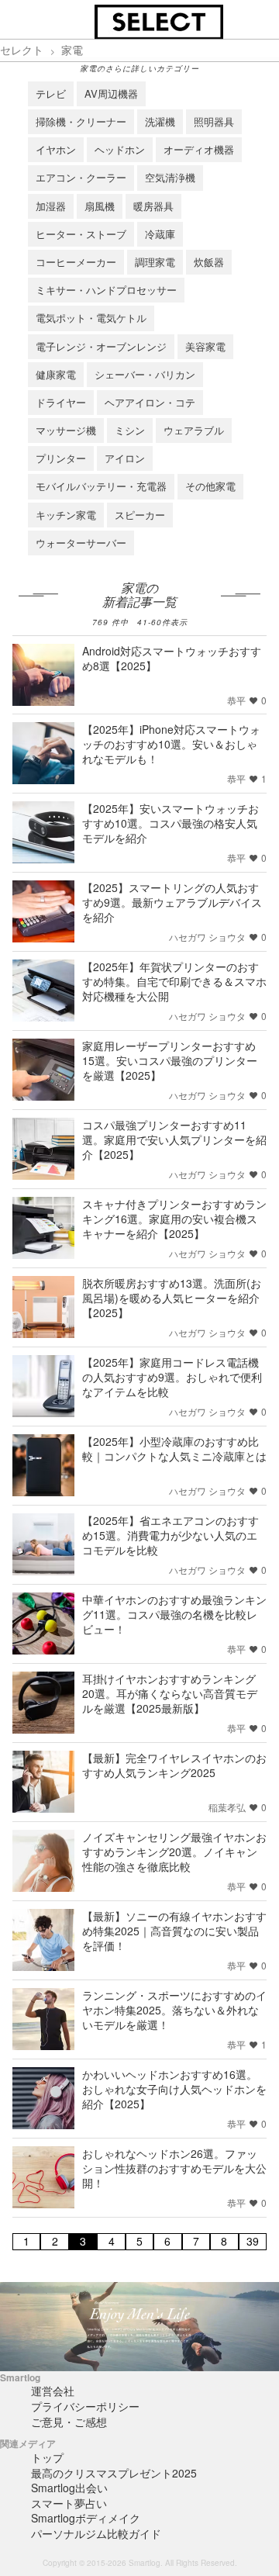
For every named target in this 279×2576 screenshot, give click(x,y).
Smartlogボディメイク (86, 2518)
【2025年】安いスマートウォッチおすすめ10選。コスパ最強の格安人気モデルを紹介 (170, 823)
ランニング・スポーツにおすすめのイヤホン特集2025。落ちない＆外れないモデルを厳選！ (174, 2010)
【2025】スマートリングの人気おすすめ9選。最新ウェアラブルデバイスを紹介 (172, 902)
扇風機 (100, 206)
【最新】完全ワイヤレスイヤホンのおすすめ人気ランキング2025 (174, 1765)
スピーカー (140, 515)
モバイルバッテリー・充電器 (101, 486)
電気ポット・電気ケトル (91, 318)
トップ (47, 2457)
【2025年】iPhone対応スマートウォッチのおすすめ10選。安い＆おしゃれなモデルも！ (171, 744)
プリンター (61, 458)
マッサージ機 (66, 430)
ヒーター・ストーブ (81, 234)
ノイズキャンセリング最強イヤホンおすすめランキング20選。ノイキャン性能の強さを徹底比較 (174, 1852)
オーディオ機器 (199, 149)
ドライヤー (61, 402)
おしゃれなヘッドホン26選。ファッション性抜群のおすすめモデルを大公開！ (174, 2168)
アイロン (125, 458)
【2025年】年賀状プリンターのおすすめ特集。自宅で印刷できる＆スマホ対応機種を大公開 (174, 981)
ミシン (130, 430)
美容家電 (205, 346)
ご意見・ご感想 (69, 2422)
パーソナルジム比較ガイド (96, 2533)
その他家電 (210, 486)
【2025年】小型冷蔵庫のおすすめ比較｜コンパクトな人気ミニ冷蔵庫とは (174, 1449)
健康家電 (56, 374)
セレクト (22, 50)
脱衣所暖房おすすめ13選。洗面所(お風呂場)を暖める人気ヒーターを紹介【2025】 (172, 1298)
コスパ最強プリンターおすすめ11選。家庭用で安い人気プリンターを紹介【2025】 (174, 1139)
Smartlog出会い (69, 2488)
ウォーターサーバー (81, 543)
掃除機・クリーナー (81, 121)
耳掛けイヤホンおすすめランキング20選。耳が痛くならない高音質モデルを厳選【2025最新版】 (170, 1693)
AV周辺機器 (111, 93)
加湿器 (51, 206)
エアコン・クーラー (81, 177)
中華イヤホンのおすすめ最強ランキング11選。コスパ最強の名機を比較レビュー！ (174, 1614)
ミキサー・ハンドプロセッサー (106, 290)
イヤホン (56, 149)
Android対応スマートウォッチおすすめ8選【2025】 (172, 658)
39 (253, 2241)
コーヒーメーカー (76, 262)
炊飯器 (209, 262)
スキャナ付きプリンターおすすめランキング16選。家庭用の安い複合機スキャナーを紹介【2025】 (174, 1219)
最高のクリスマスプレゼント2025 (114, 2473)
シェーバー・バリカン (145, 374)
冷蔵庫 (160, 234)
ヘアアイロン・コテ (150, 402)
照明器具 (214, 121)
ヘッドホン (120, 149)
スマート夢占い (69, 2503)
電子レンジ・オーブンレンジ (101, 346)
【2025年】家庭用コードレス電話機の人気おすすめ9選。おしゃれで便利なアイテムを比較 (172, 1377)
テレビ (51, 93)
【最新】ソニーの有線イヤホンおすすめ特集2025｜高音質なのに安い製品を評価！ (174, 1931)
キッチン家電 (66, 515)
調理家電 (155, 262)
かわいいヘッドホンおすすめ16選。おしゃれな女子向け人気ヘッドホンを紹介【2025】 (174, 2089)
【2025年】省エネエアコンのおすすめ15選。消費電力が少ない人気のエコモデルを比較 (170, 1535)
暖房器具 (153, 206)
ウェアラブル (194, 430)
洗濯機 (160, 121)
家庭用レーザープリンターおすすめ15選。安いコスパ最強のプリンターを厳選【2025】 (170, 1060)
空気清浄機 (170, 177)
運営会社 (53, 2391)
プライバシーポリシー (85, 2406)
